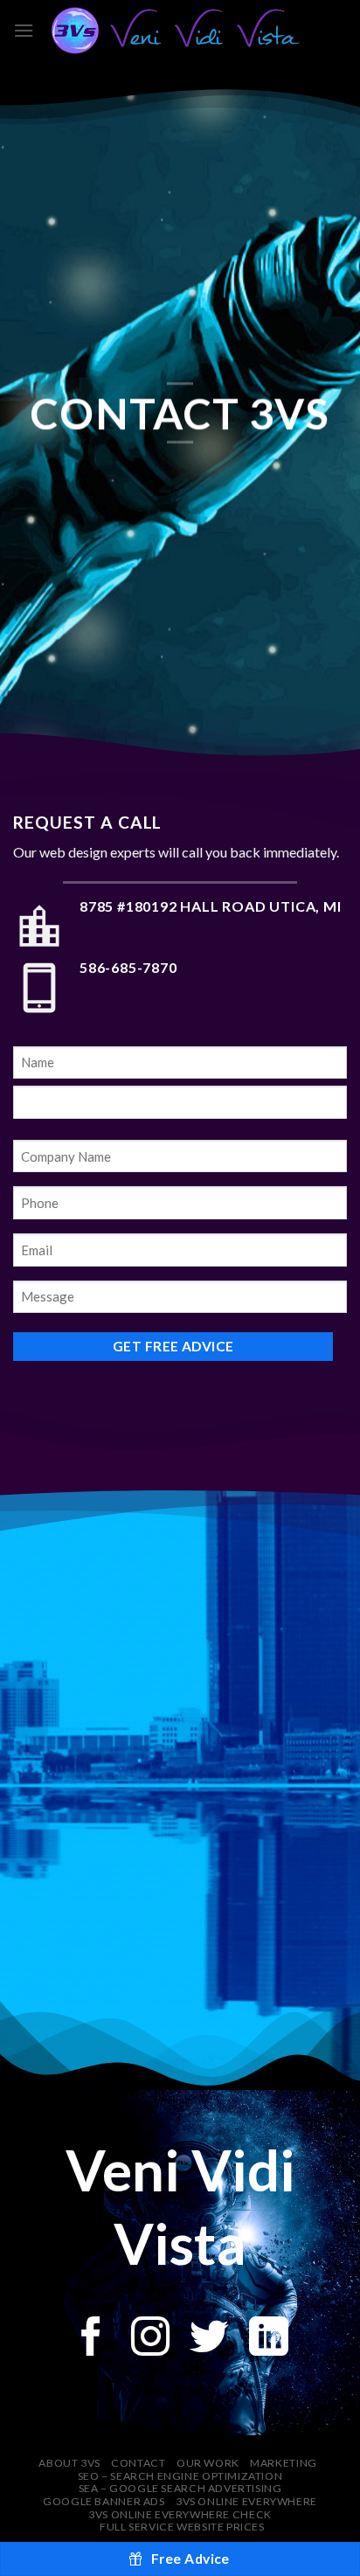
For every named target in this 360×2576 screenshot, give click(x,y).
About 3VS (69, 2463)
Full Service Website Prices (182, 2527)
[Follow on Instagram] (151, 2340)
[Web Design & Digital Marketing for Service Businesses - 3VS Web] (180, 31)
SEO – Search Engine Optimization (180, 2476)
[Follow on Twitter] (209, 2340)
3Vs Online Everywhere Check (180, 2514)
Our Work (208, 2463)
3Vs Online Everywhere (246, 2501)
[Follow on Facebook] (91, 2340)
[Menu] (24, 30)
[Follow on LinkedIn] (269, 2340)
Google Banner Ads (104, 2501)
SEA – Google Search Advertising (180, 2488)
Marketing (284, 2463)
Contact (138, 2463)
